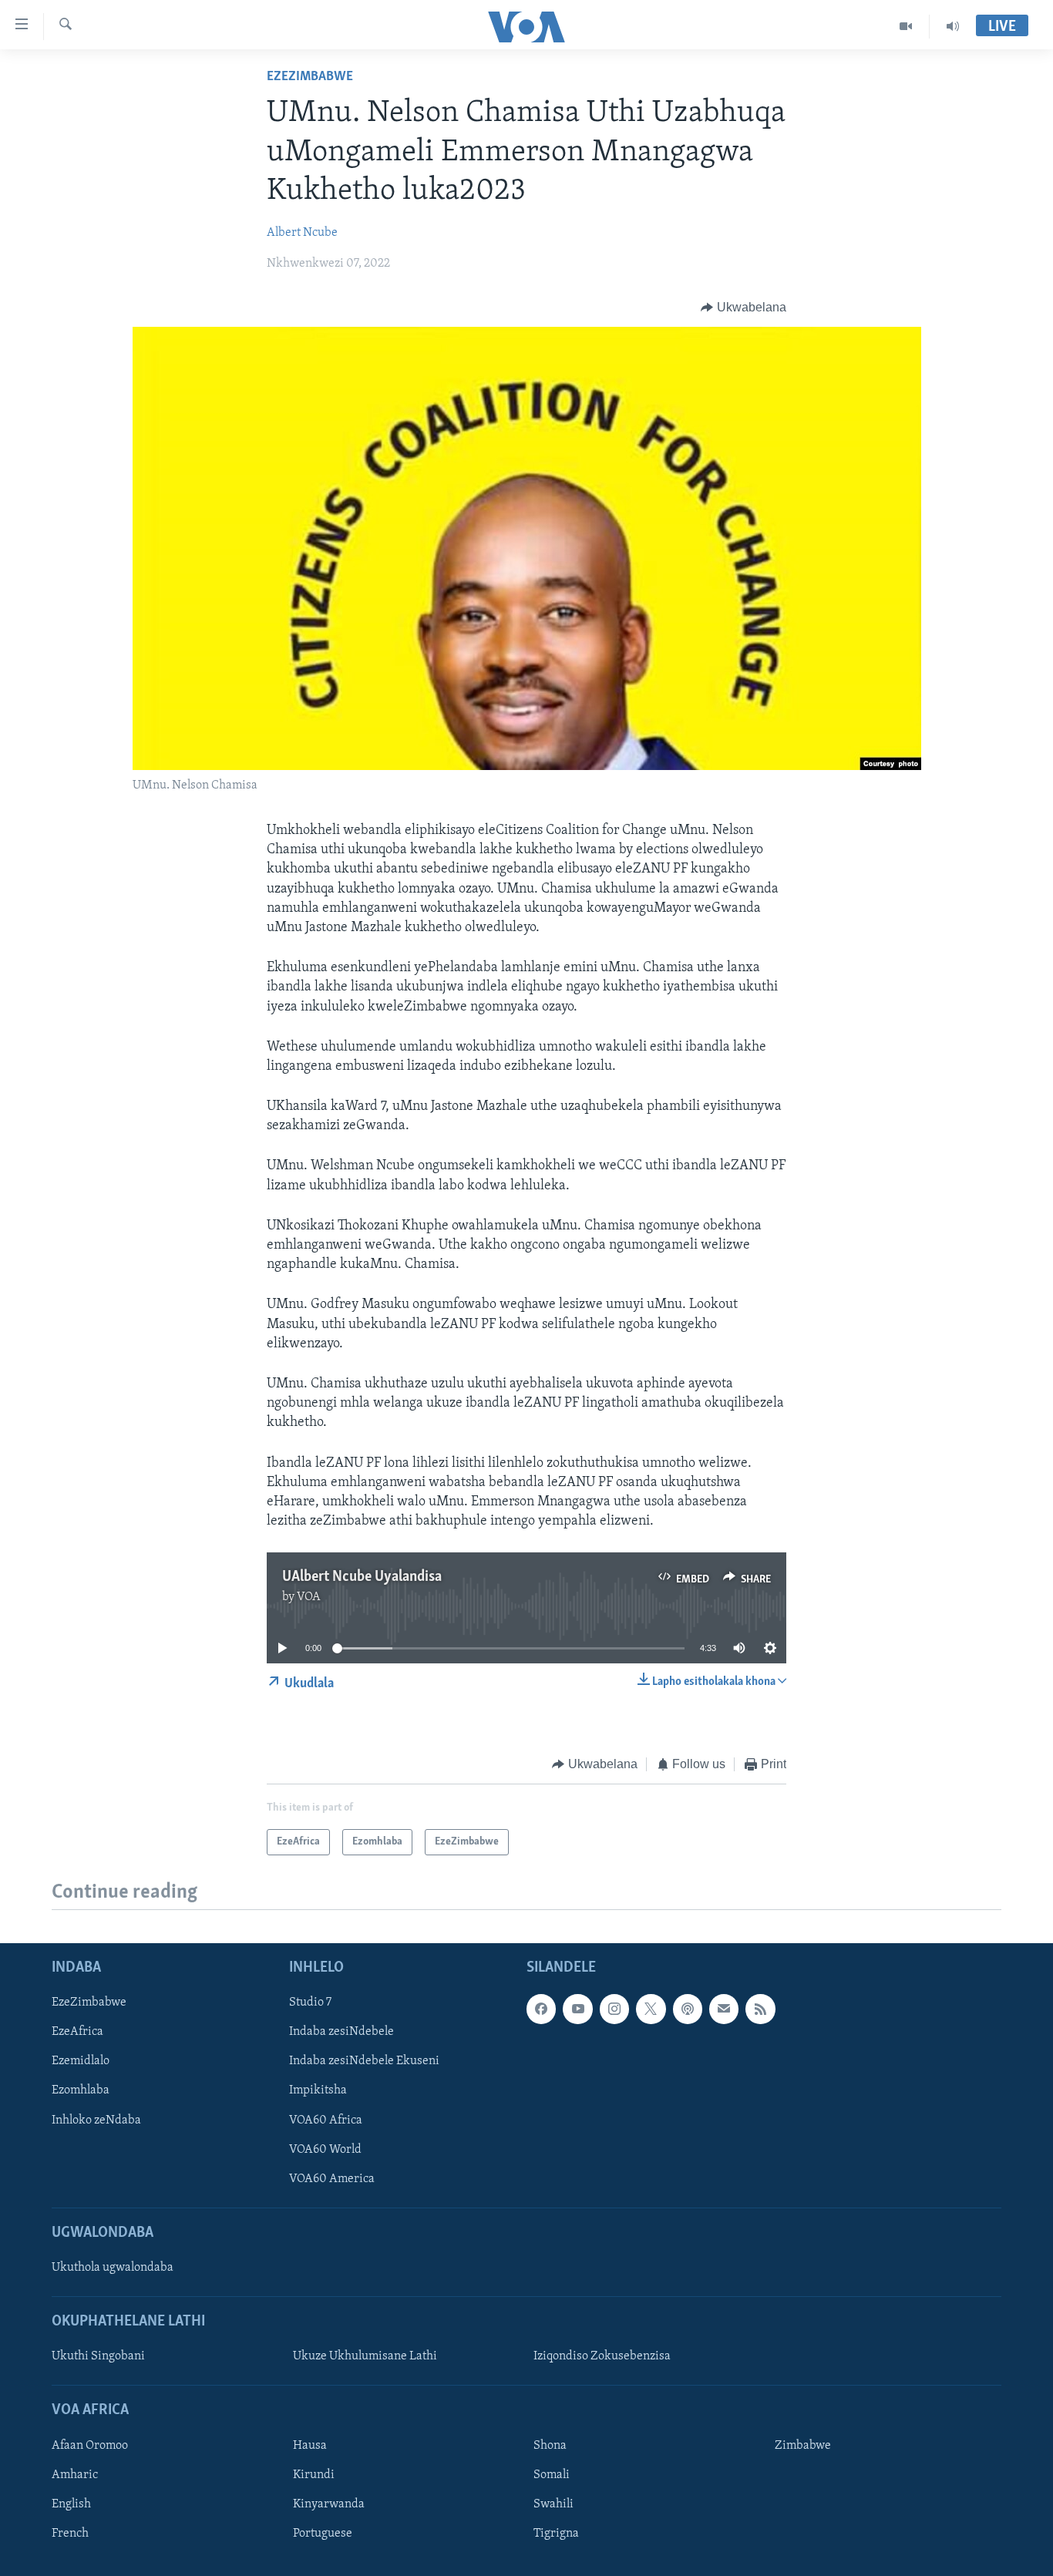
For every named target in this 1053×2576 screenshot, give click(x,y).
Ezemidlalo (81, 2061)
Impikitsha (318, 2090)
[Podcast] (688, 2009)
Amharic (75, 2475)
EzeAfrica (77, 2032)
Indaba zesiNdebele (341, 2032)
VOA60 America (332, 2178)
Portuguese (323, 2534)
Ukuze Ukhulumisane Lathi (365, 2356)
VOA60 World (325, 2149)
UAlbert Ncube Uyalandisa (362, 1577)
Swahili (553, 2504)
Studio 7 (310, 2003)
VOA (309, 1597)
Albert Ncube (302, 233)
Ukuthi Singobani (98, 2356)
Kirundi (314, 2475)
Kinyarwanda (329, 2504)
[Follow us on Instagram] (614, 2009)
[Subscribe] (724, 2009)
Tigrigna (556, 2534)
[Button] (743, 308)
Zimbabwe (803, 2446)
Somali (552, 2475)
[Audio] (953, 26)
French (70, 2534)
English (71, 2504)
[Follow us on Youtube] (577, 2009)
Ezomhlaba (81, 2090)
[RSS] (760, 2009)
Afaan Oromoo (90, 2446)
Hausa (310, 2446)
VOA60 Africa (326, 2120)
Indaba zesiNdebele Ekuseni (364, 2061)
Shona (550, 2446)
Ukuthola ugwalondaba (113, 2268)
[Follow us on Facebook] (541, 2009)
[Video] (906, 26)
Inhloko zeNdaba (96, 2120)
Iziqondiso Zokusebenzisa (602, 2356)
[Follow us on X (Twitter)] (651, 2009)
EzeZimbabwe (310, 77)
